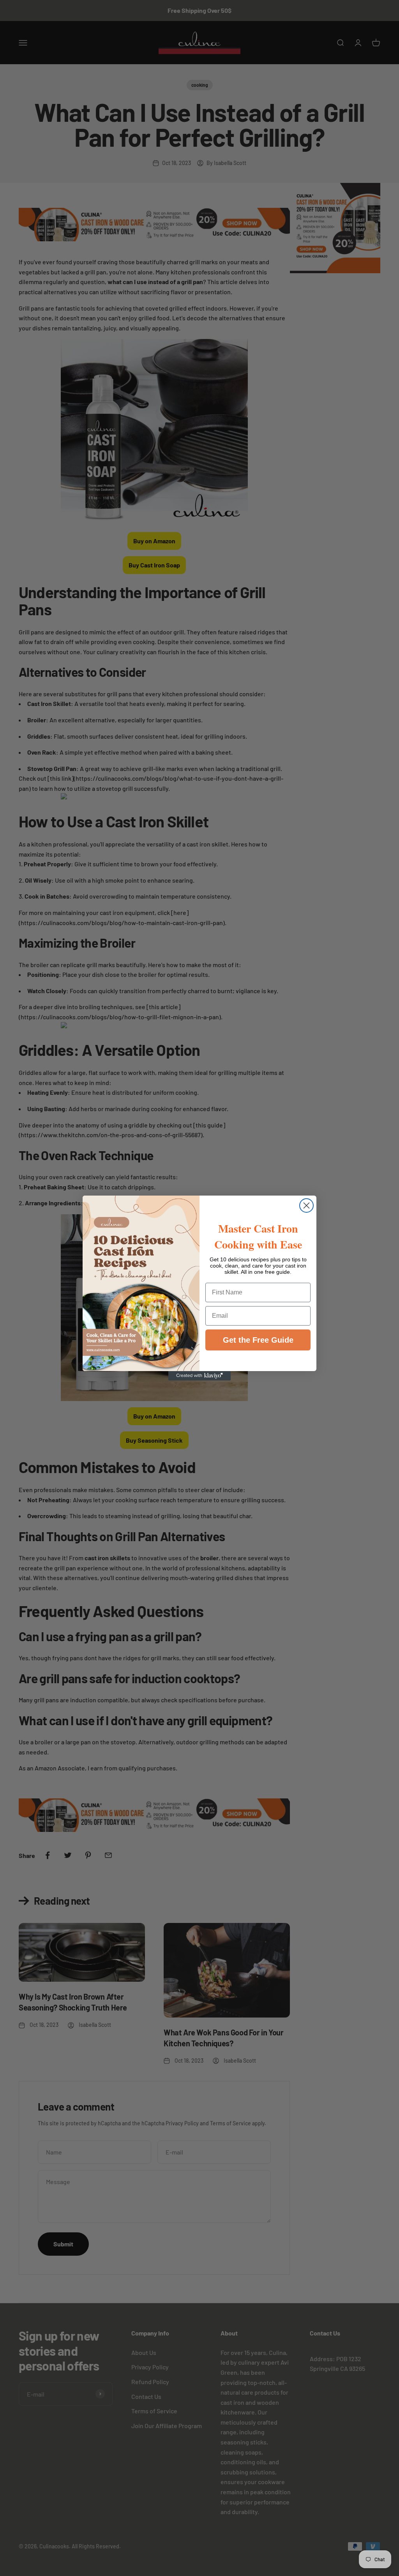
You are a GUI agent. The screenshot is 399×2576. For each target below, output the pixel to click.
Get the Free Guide (258, 1340)
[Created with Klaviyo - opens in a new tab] (199, 1376)
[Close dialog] (306, 1205)
